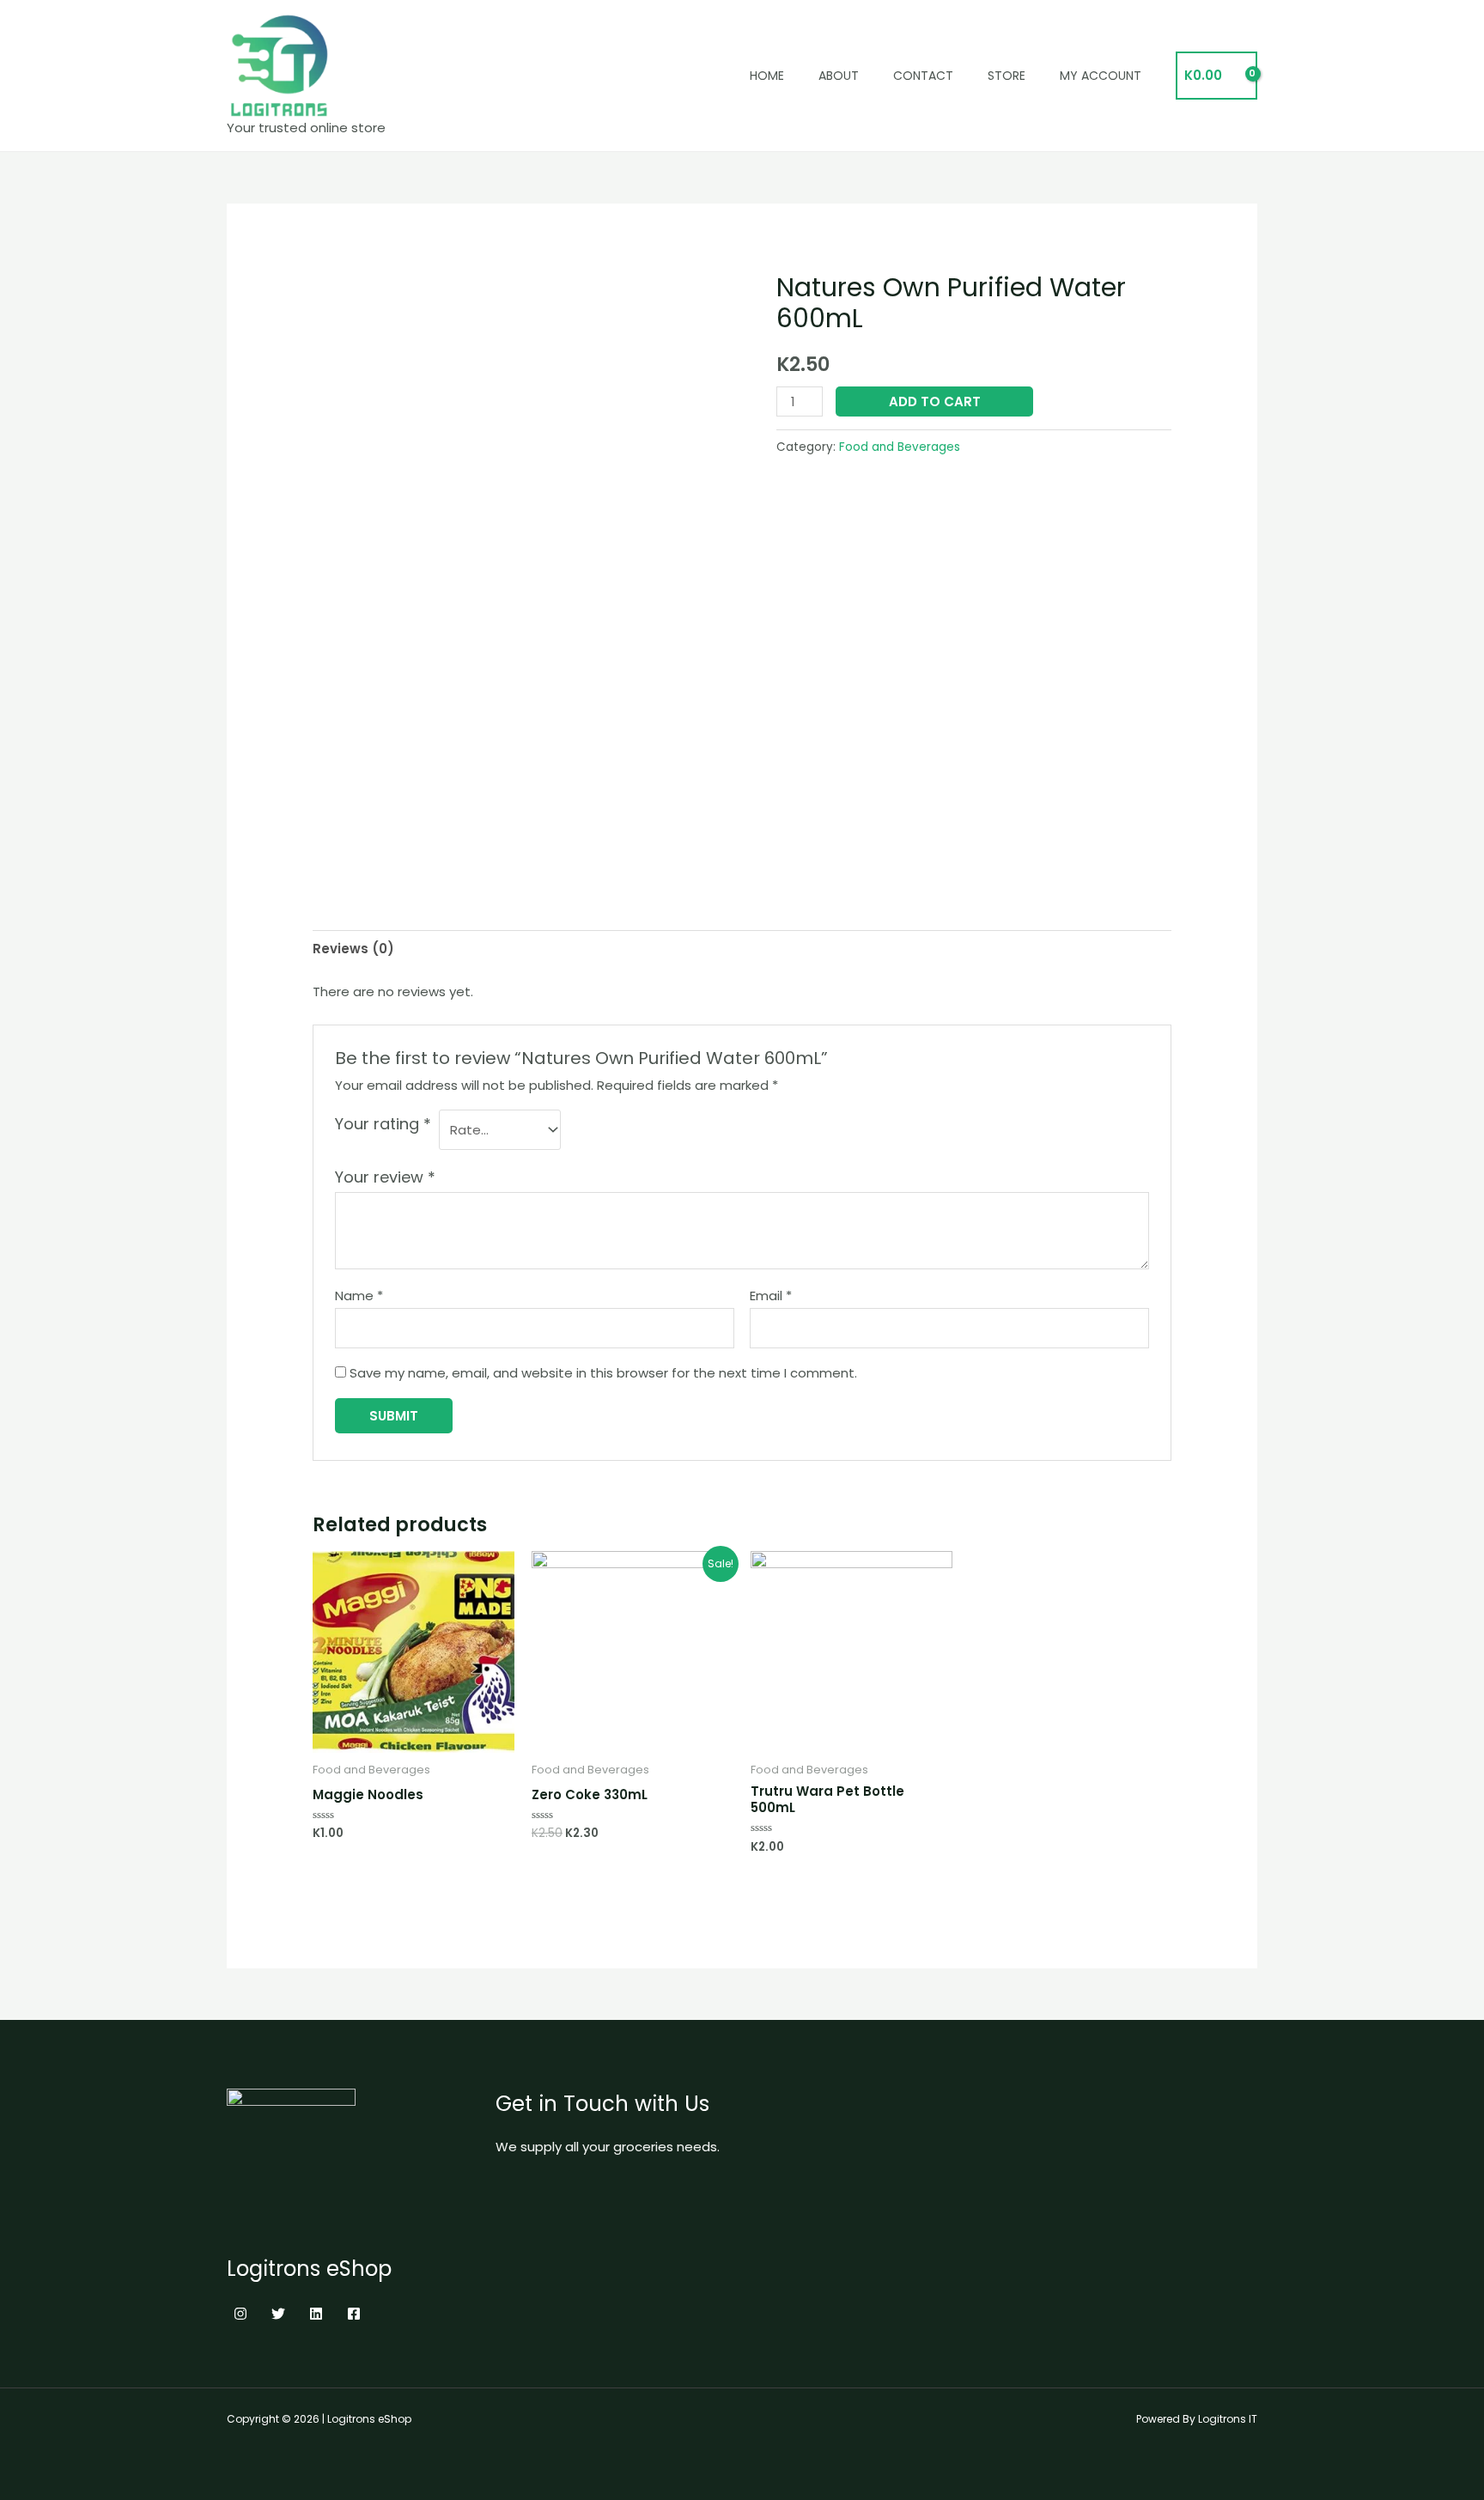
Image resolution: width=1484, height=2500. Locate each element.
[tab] (353, 949)
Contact (923, 76)
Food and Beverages (900, 447)
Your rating (383, 1124)
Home (767, 76)
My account (1101, 76)
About (839, 76)
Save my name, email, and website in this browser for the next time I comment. (603, 1373)
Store (1007, 76)
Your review (385, 1177)
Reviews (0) (353, 949)
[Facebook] (354, 2314)
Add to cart (935, 401)
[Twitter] (278, 2314)
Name (359, 1296)
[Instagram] (240, 2314)
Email (771, 1296)
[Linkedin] (316, 2314)
